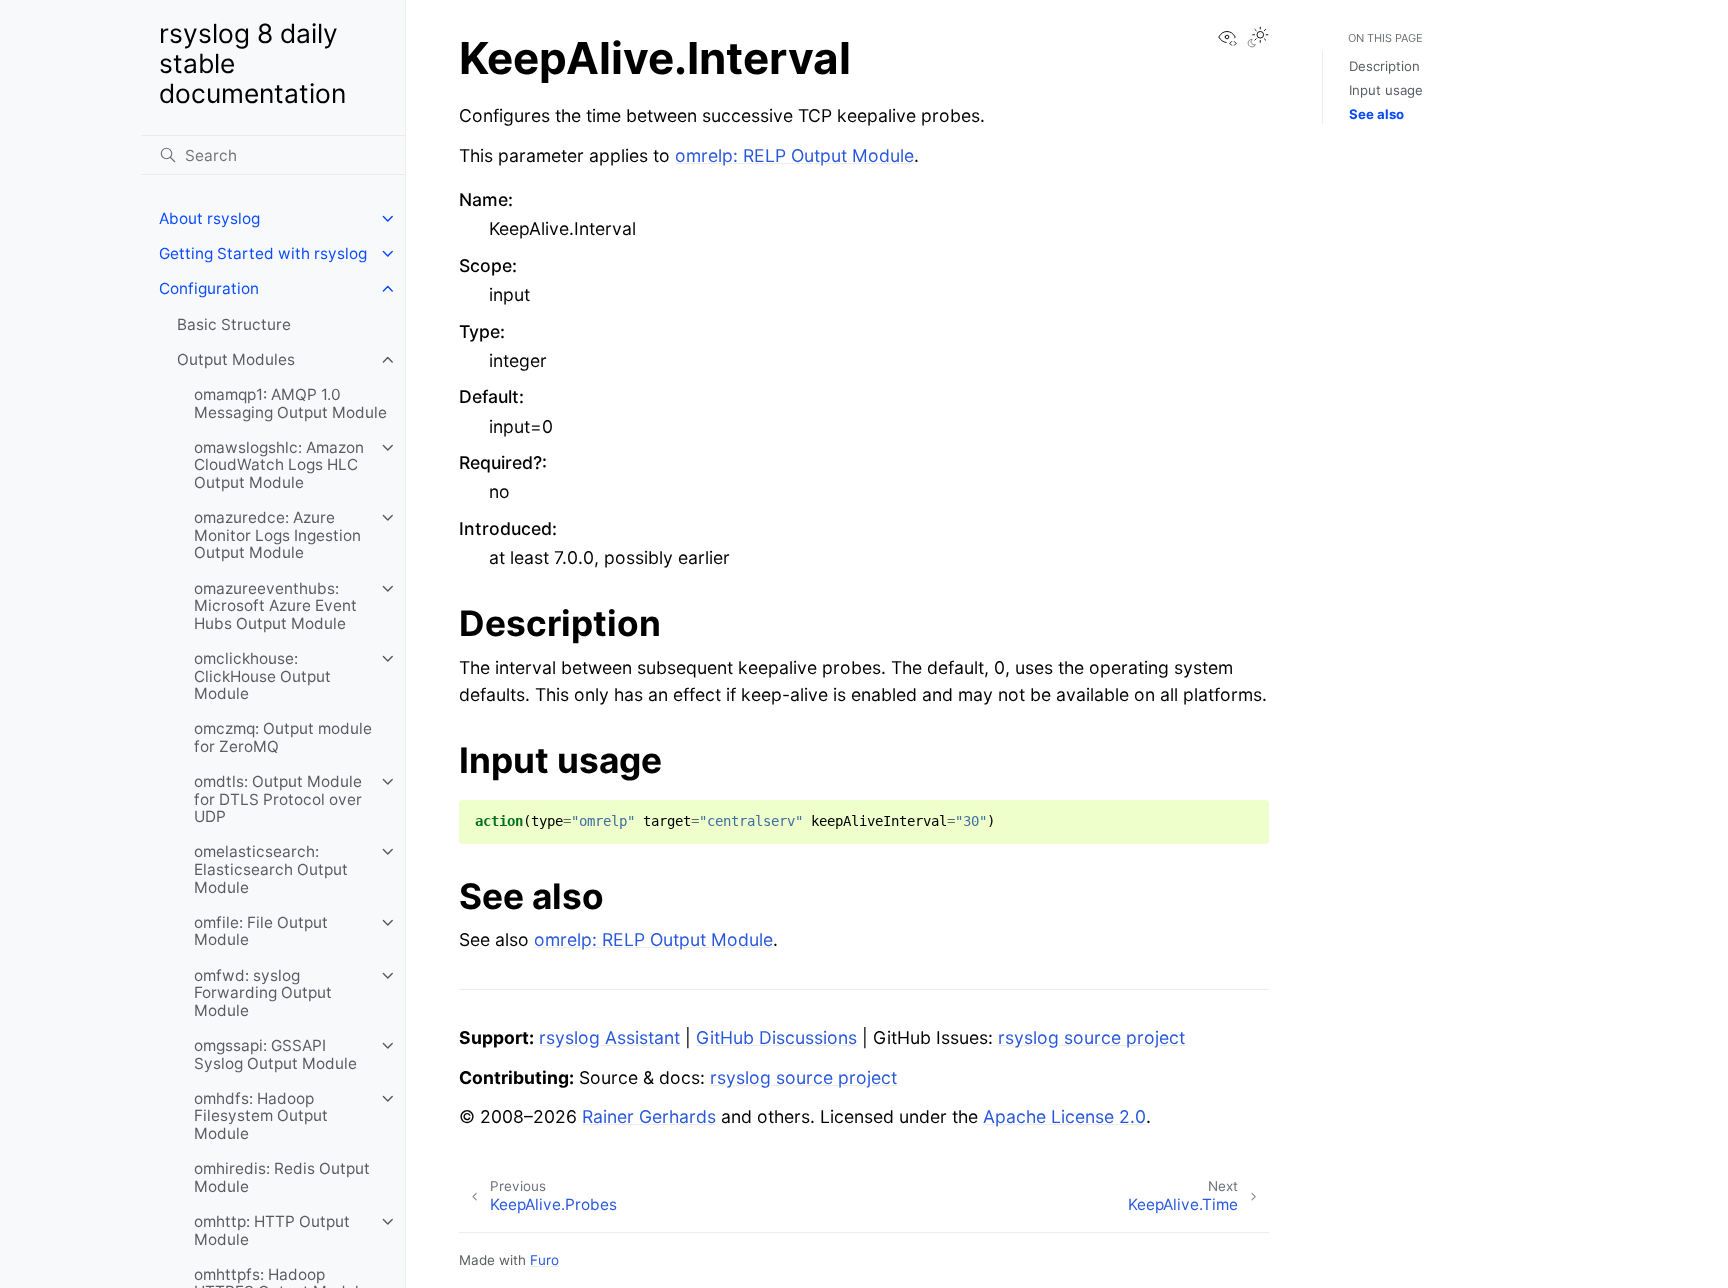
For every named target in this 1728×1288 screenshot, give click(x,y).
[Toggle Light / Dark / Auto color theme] (1258, 39)
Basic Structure (234, 324)
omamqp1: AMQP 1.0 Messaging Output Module (290, 403)
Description (1384, 66)
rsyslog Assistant (609, 1037)
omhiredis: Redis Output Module (282, 1177)
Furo (544, 1260)
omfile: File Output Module (261, 931)
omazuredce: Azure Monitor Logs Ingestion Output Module (277, 535)
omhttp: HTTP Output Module (272, 1230)
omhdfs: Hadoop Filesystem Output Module (261, 1116)
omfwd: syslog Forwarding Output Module (263, 993)
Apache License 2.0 (1064, 1116)
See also (1376, 114)
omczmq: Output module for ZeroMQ (283, 737)
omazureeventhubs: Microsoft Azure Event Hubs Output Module (275, 606)
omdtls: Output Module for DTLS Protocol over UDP (278, 799)
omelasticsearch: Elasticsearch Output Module (271, 869)
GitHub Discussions (776, 1037)
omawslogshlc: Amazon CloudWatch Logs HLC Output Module (279, 465)
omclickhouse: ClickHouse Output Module (262, 676)
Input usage (1386, 90)
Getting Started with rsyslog (263, 253)
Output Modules (236, 359)
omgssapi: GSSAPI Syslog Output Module (275, 1054)
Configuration (209, 288)
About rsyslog (209, 218)
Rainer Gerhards (649, 1116)
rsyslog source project (1091, 1037)
